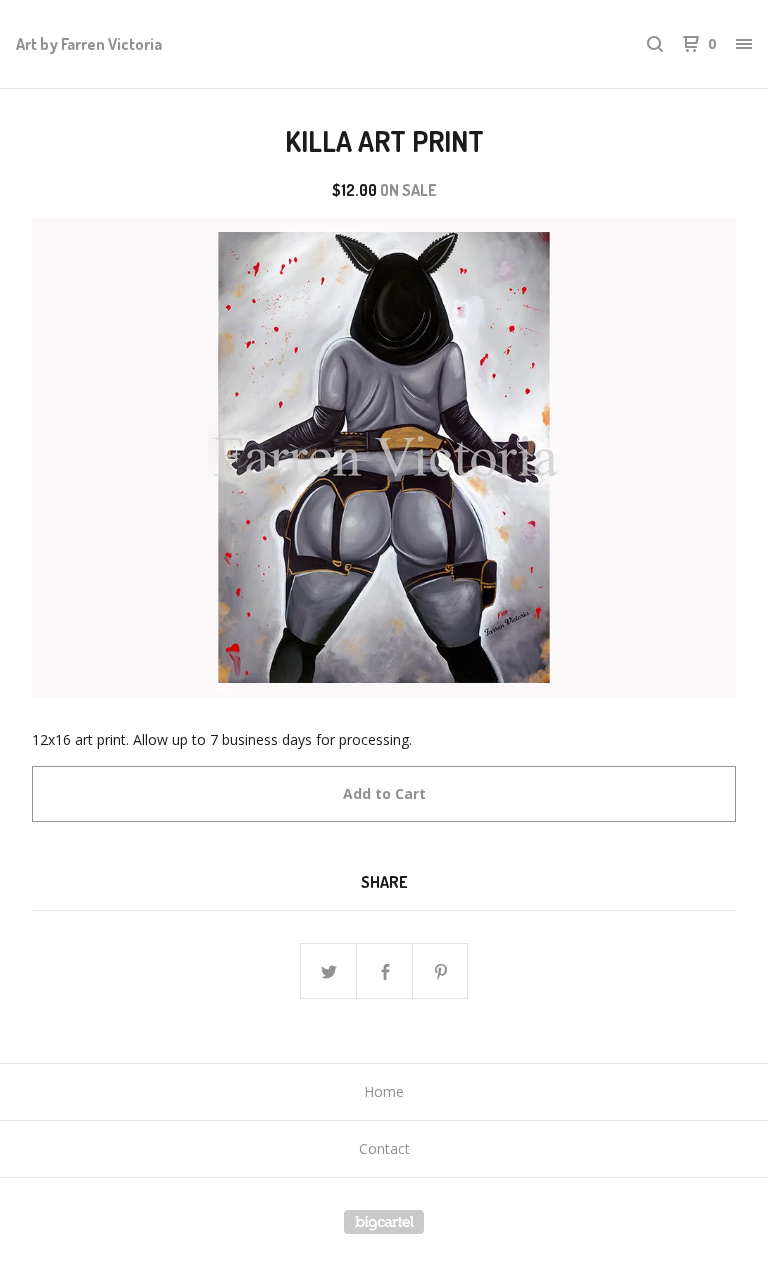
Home (384, 1091)
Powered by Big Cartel (384, 1222)
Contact (384, 1148)
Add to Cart (384, 793)
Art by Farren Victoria (89, 44)
